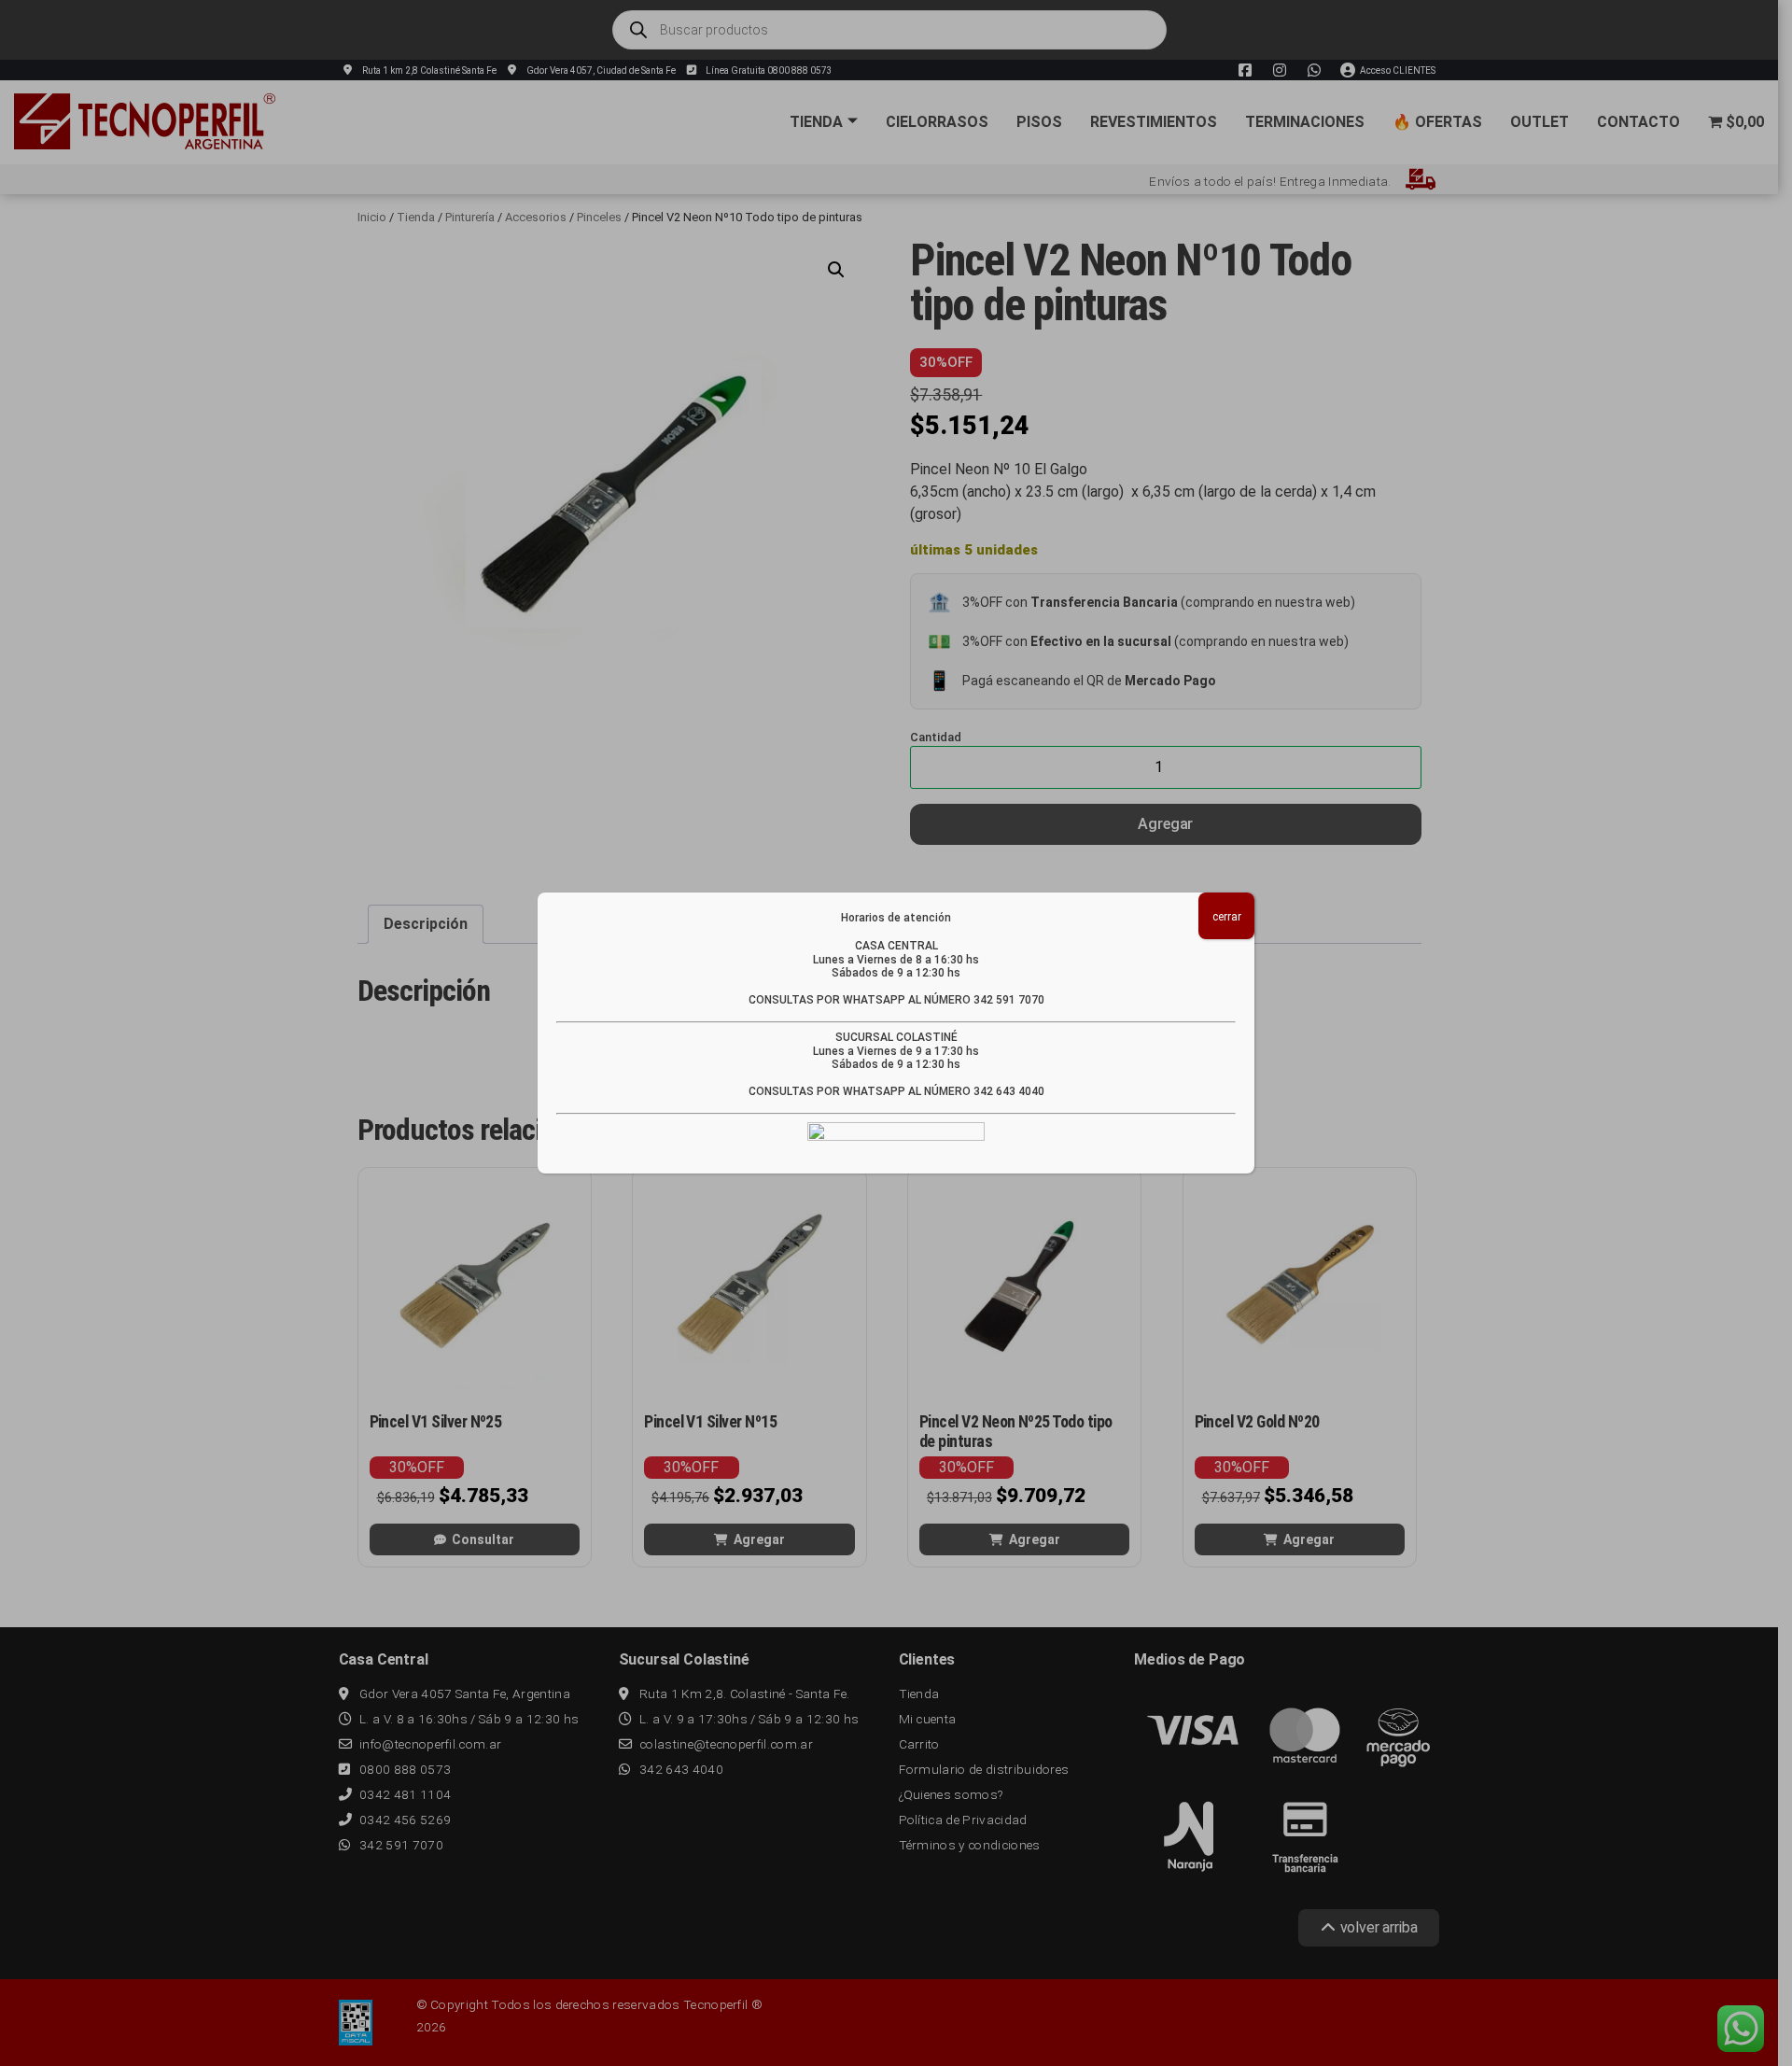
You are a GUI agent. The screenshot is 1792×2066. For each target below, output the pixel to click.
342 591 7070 (1009, 1000)
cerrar (1227, 917)
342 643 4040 (1009, 1091)
